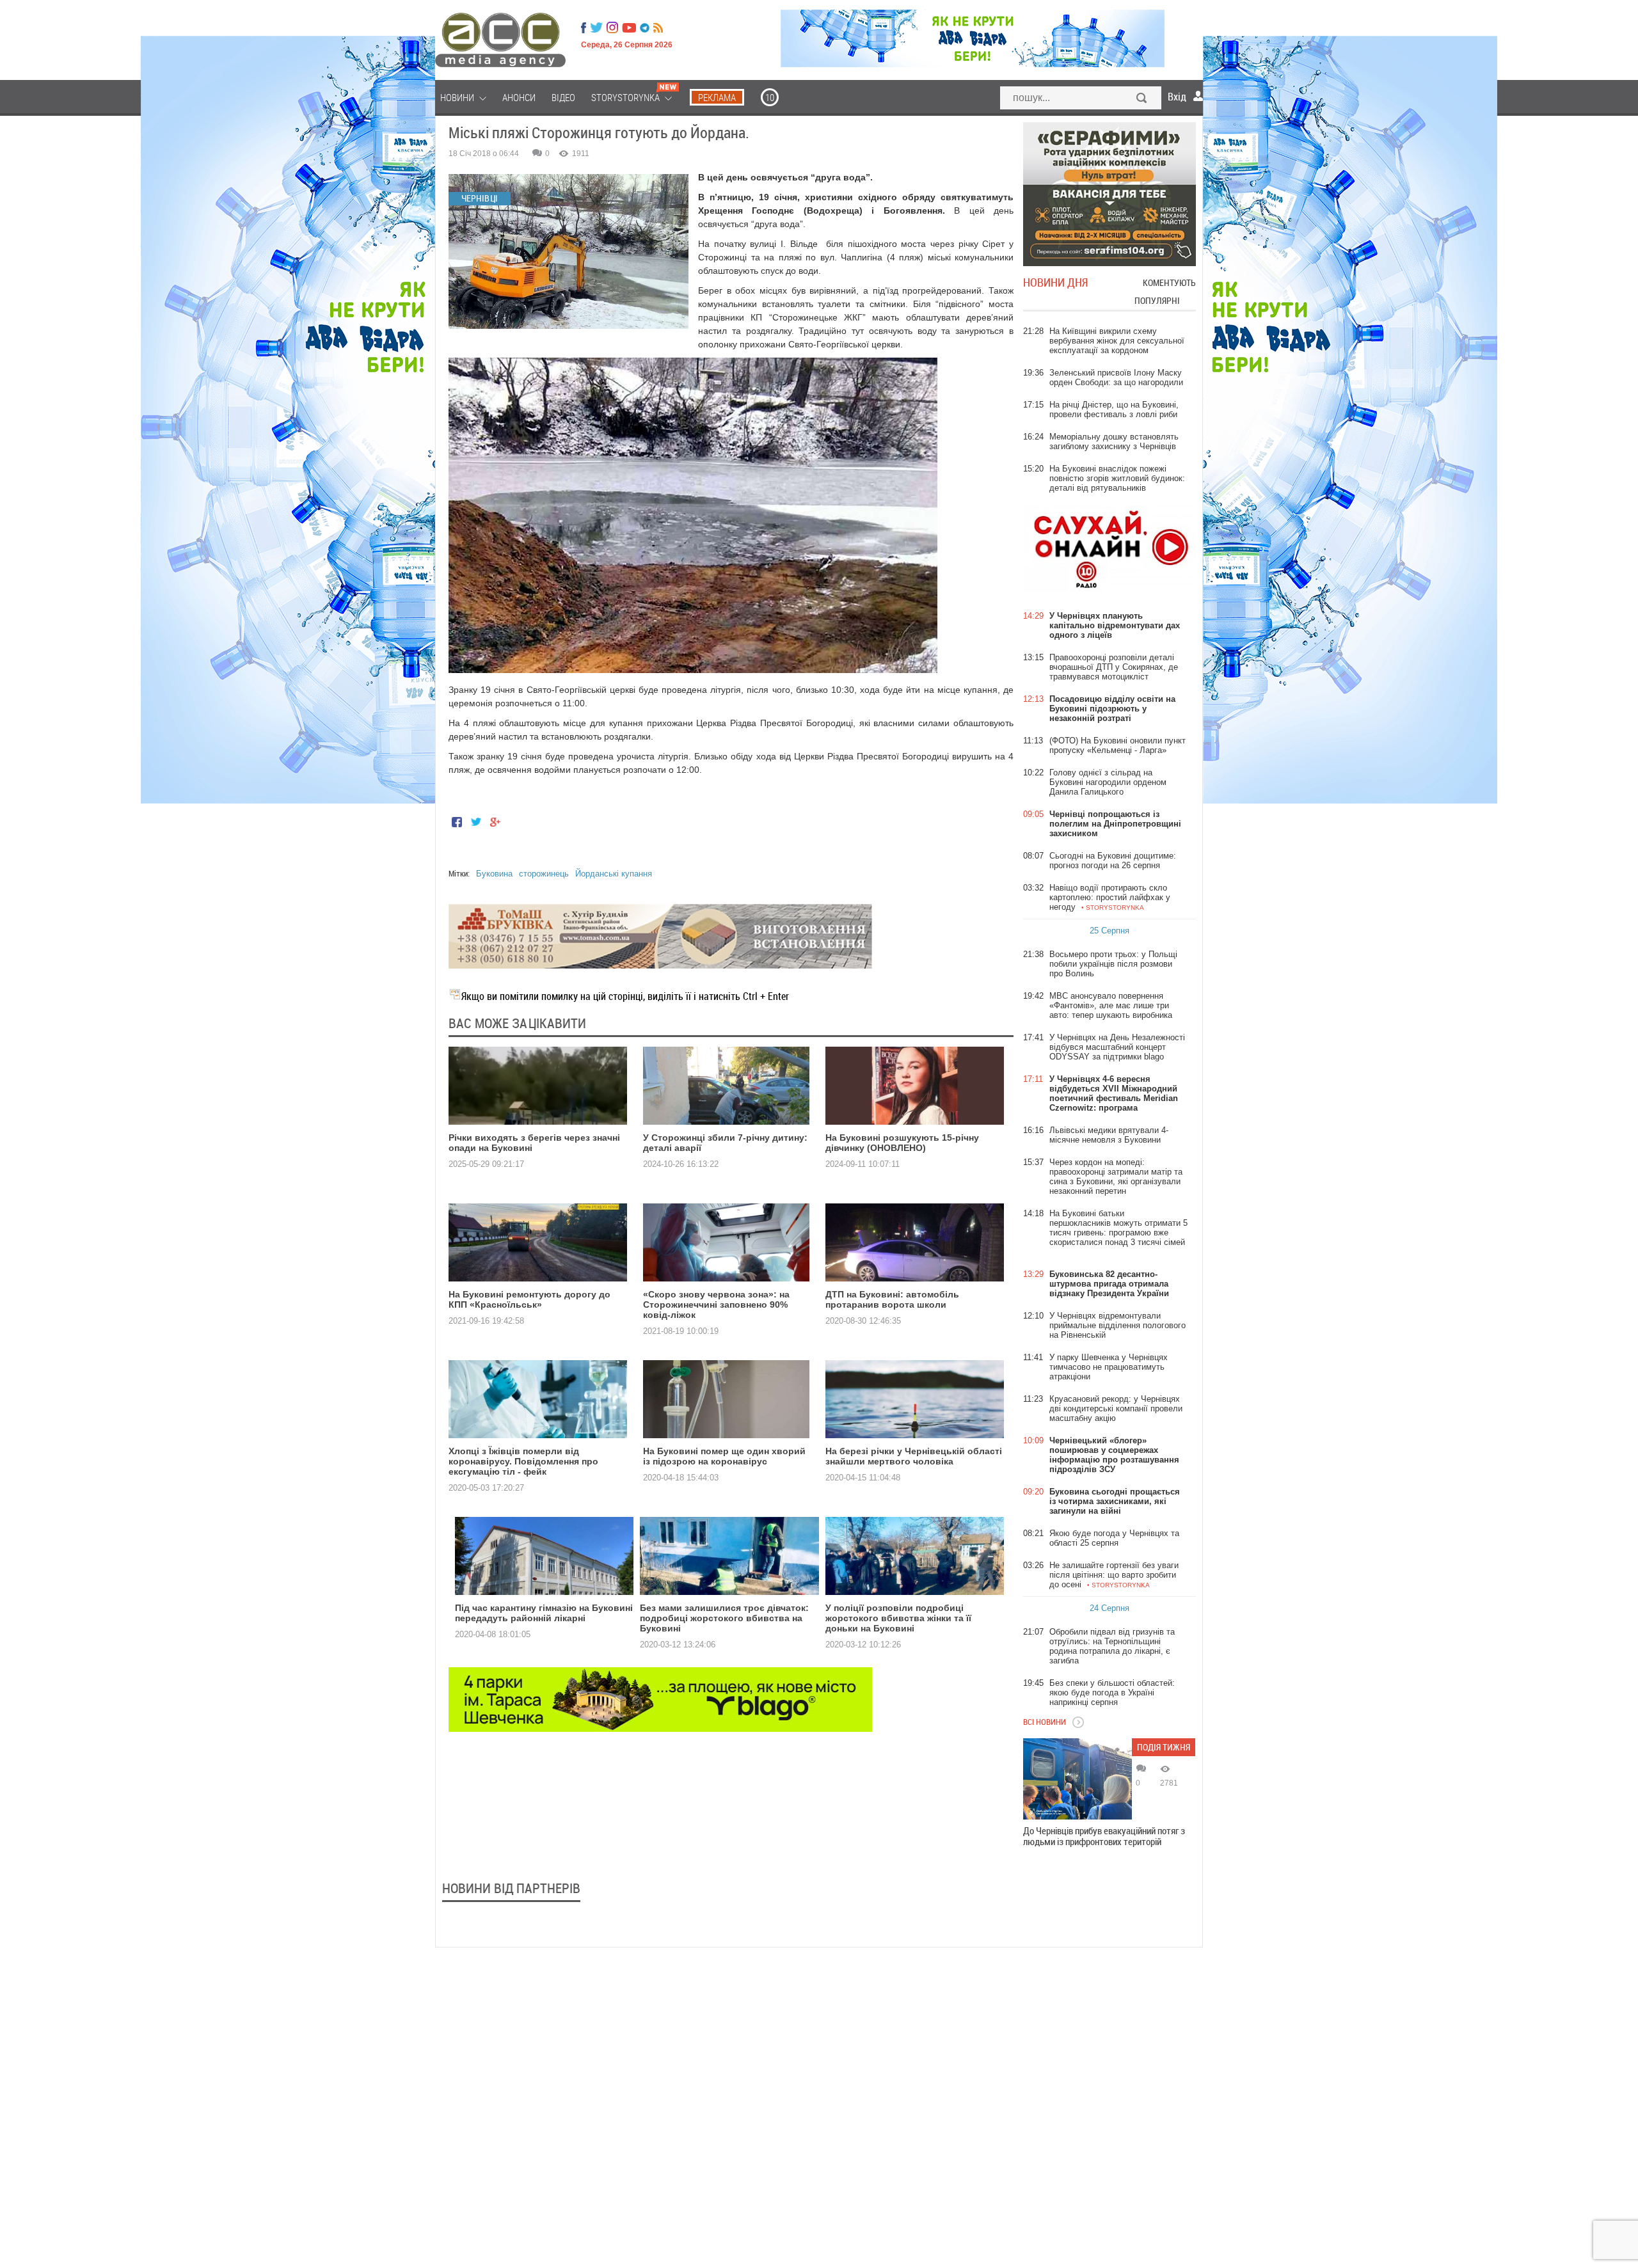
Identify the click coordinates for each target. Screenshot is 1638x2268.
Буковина (494, 874)
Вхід (1177, 97)
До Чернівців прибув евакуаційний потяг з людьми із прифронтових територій (1104, 1836)
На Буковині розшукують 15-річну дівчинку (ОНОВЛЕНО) (902, 1143)
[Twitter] (596, 28)
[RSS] (658, 28)
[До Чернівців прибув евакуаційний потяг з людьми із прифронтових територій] (1077, 1779)
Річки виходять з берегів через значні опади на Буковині (534, 1143)
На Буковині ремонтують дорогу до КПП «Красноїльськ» (529, 1299)
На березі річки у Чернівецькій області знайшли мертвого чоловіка (914, 1456)
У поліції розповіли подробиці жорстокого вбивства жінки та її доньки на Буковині (898, 1618)
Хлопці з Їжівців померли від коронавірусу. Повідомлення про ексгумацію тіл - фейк (523, 1461)
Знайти (1142, 99)
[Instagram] (614, 28)
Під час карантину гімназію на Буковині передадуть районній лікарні (544, 1613)
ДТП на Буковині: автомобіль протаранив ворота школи (892, 1299)
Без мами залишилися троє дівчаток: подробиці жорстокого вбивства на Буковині (724, 1618)
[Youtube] (629, 28)
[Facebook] (584, 28)
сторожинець (544, 874)
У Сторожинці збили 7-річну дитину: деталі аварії (725, 1143)
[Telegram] (645, 28)
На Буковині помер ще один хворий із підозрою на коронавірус (724, 1456)
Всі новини (1045, 1722)
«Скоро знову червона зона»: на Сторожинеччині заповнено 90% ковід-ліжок (716, 1304)
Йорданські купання (614, 874)
